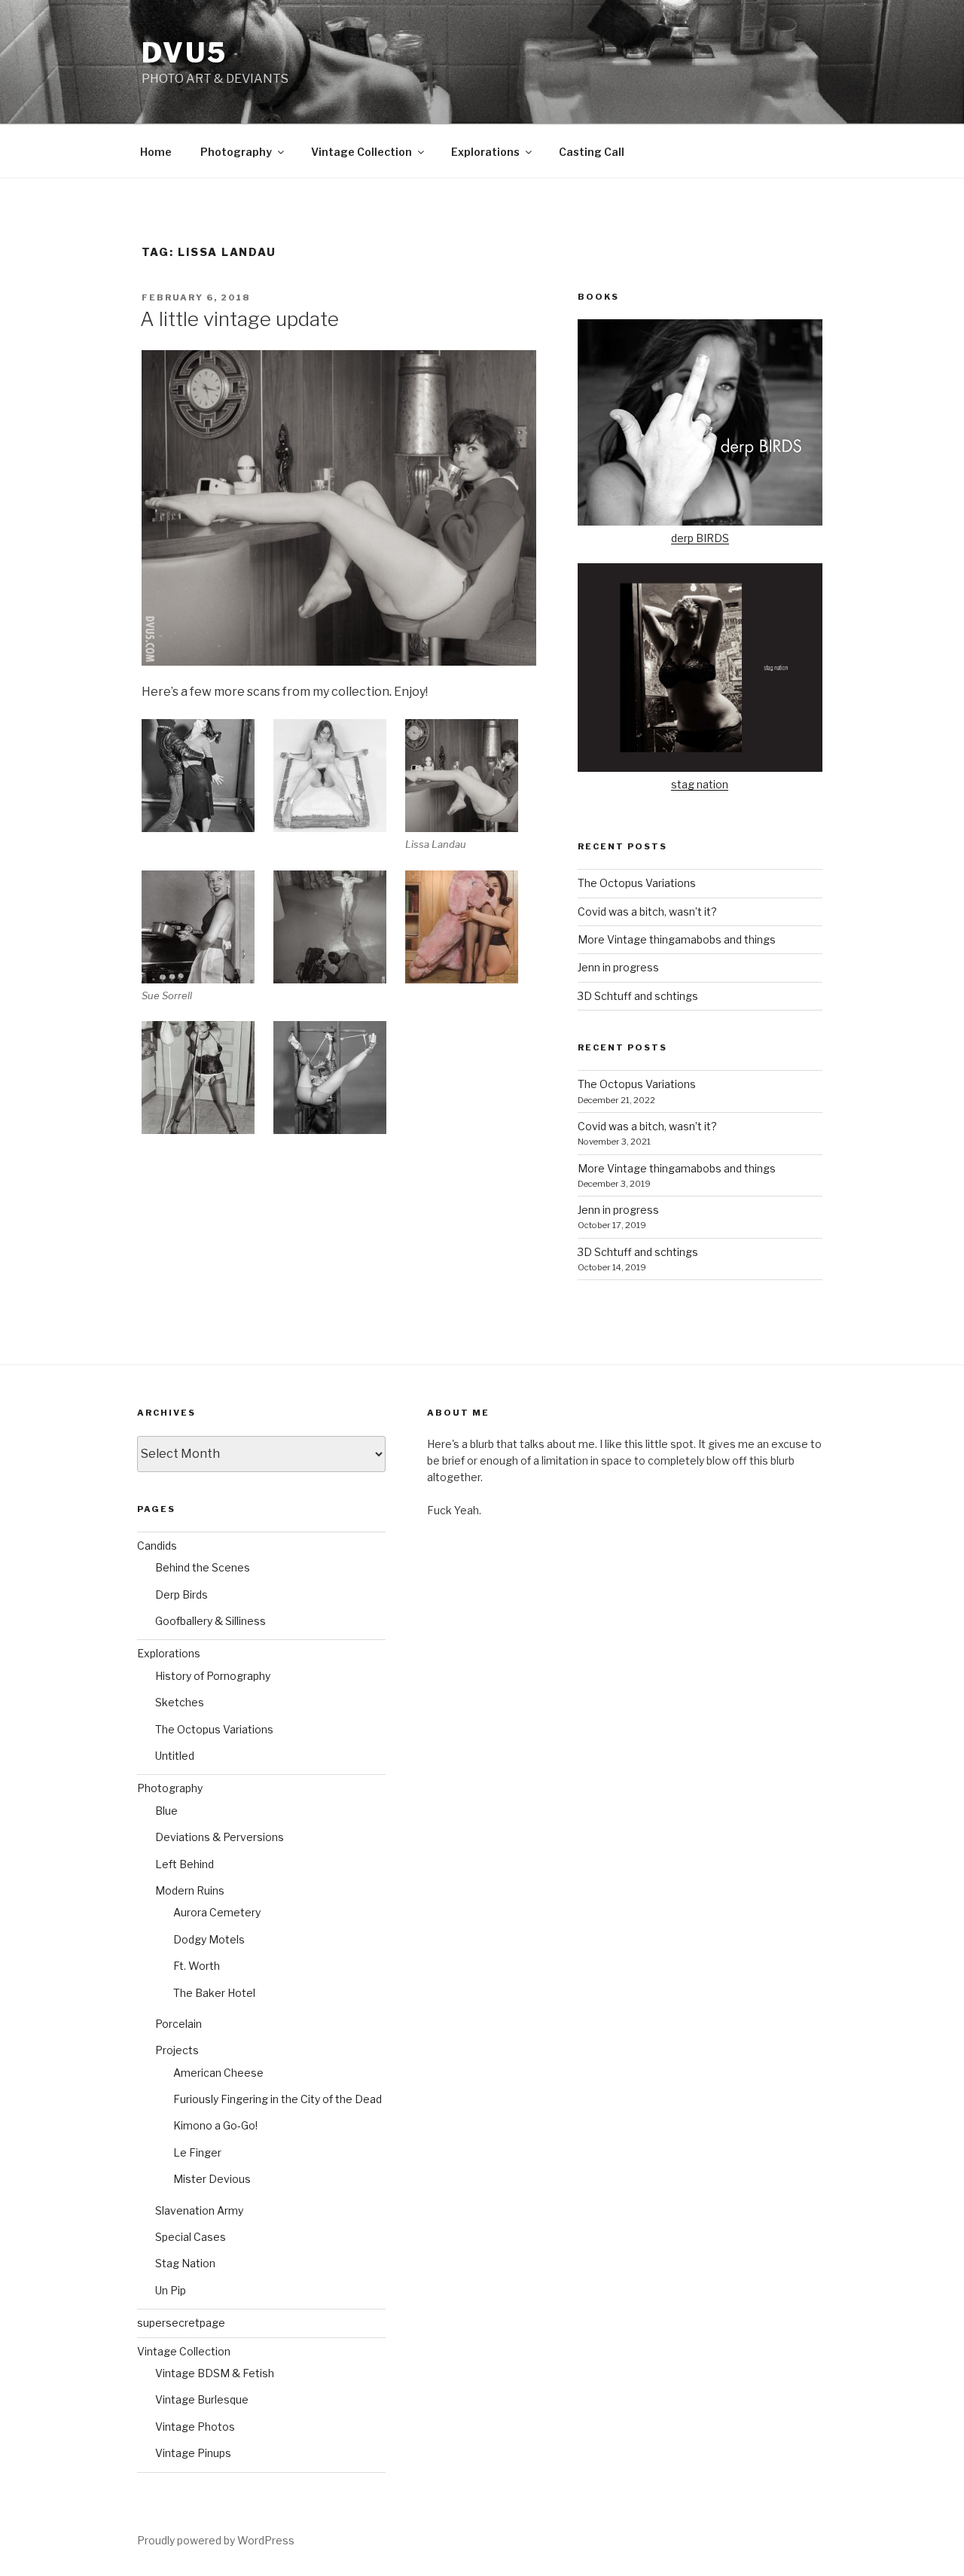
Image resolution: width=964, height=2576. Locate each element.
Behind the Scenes (203, 1567)
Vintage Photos (195, 2427)
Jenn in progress (618, 967)
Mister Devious (212, 2179)
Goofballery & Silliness (210, 1621)
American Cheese (218, 2073)
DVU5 (185, 53)
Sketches (180, 1702)
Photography (236, 152)
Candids (157, 1546)
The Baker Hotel (214, 1993)
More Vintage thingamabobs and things (677, 939)
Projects (177, 2050)
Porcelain (178, 2024)
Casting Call (592, 152)
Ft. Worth (197, 1966)
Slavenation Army (199, 2210)
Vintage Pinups (193, 2453)
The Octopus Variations (637, 883)
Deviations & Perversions (220, 1837)
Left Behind (185, 1864)
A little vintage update (239, 319)
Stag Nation (185, 2263)
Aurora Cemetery (217, 1912)
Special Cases (191, 2237)
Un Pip (171, 2290)
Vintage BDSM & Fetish (215, 2373)
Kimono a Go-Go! (215, 2125)
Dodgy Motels (209, 1939)
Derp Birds (182, 1594)
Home (156, 152)
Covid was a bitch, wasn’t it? (647, 912)
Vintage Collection (361, 152)
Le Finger (197, 2152)
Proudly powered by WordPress (216, 2540)
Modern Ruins (190, 1890)
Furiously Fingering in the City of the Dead (278, 2099)
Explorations (485, 152)
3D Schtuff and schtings (638, 996)
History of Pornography (213, 1676)
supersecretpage (181, 2323)
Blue (166, 1811)
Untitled (175, 1756)
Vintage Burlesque (202, 2399)
